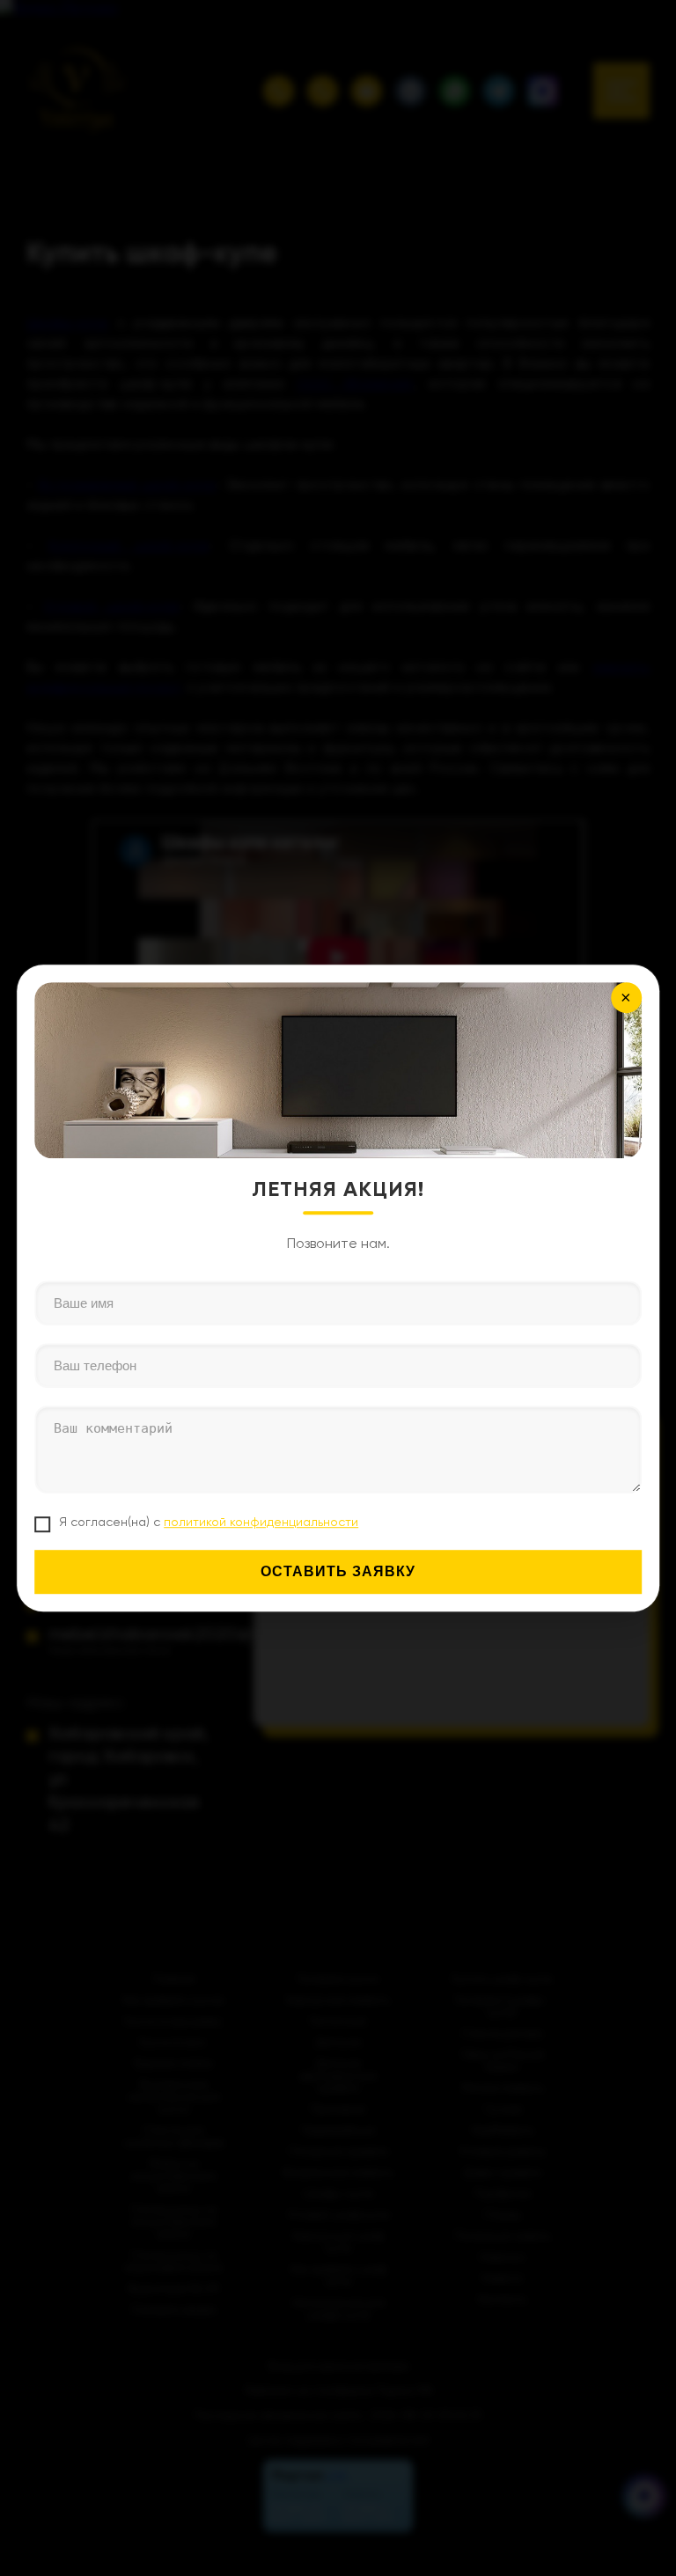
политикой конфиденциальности (261, 1522)
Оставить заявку (338, 1571)
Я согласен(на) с (209, 1522)
